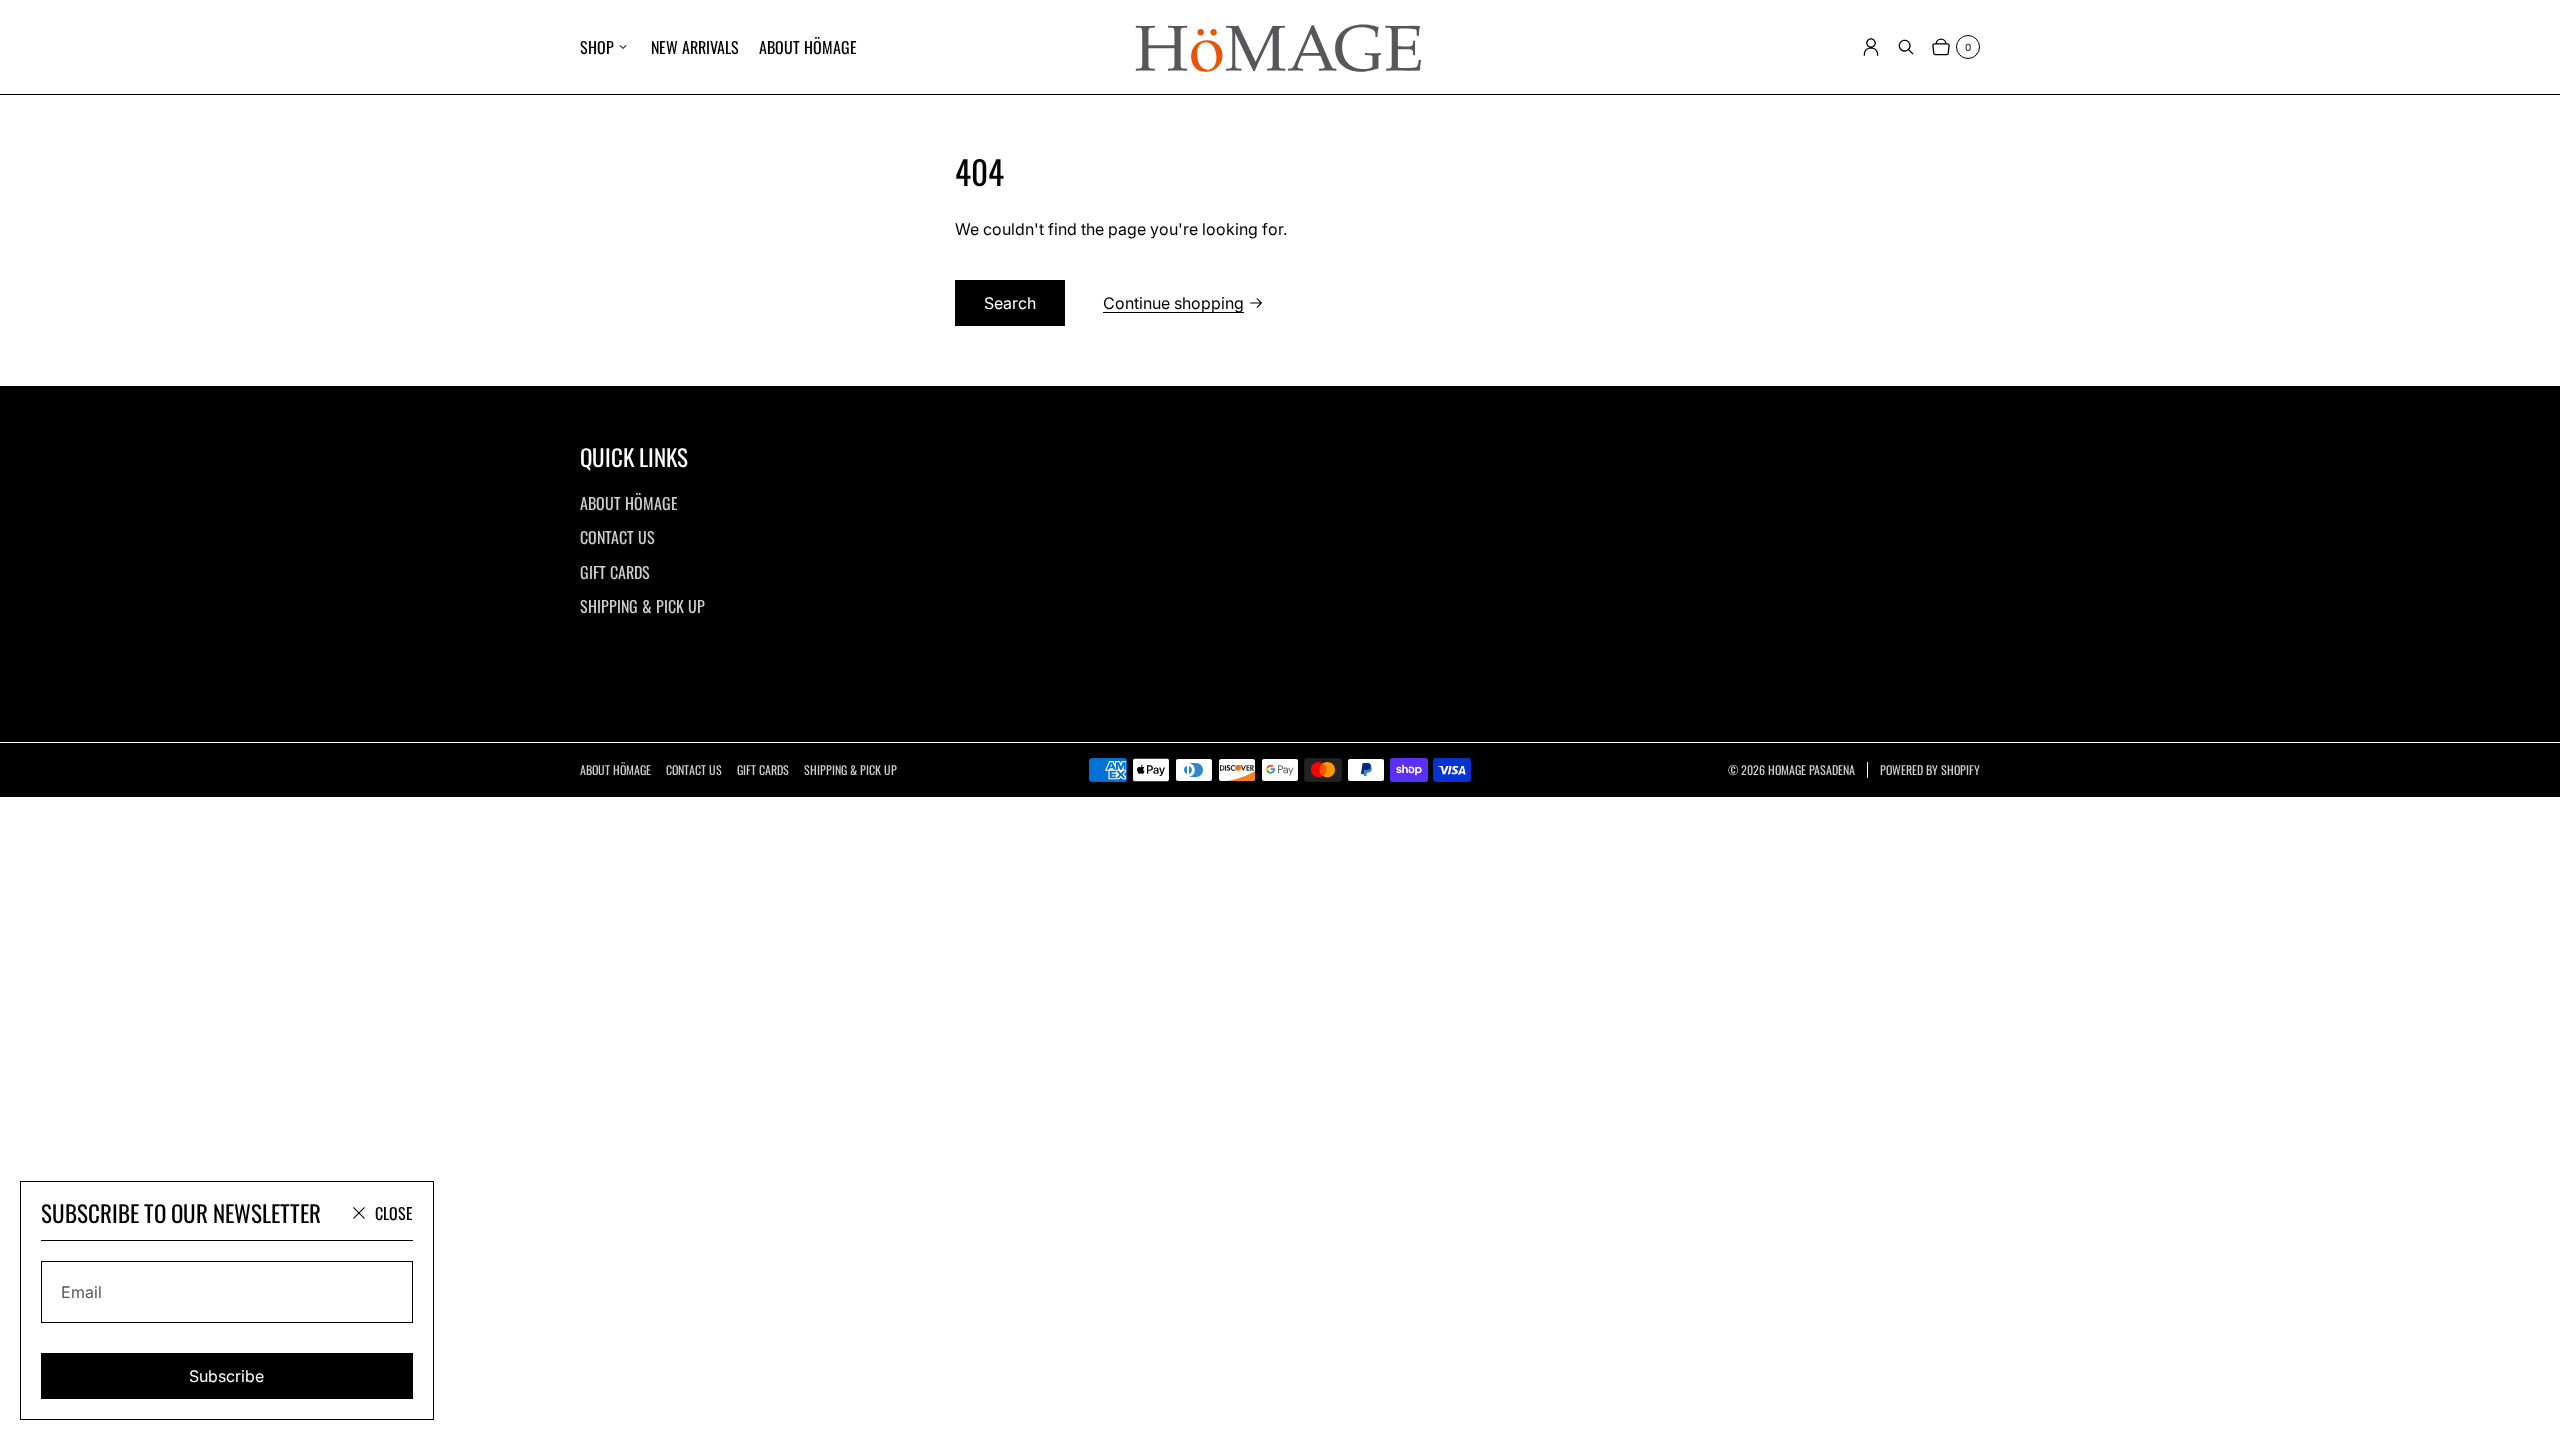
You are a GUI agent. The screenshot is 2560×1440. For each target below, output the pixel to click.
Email (81, 1292)
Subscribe (226, 1376)
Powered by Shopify (1930, 770)
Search (1010, 303)
